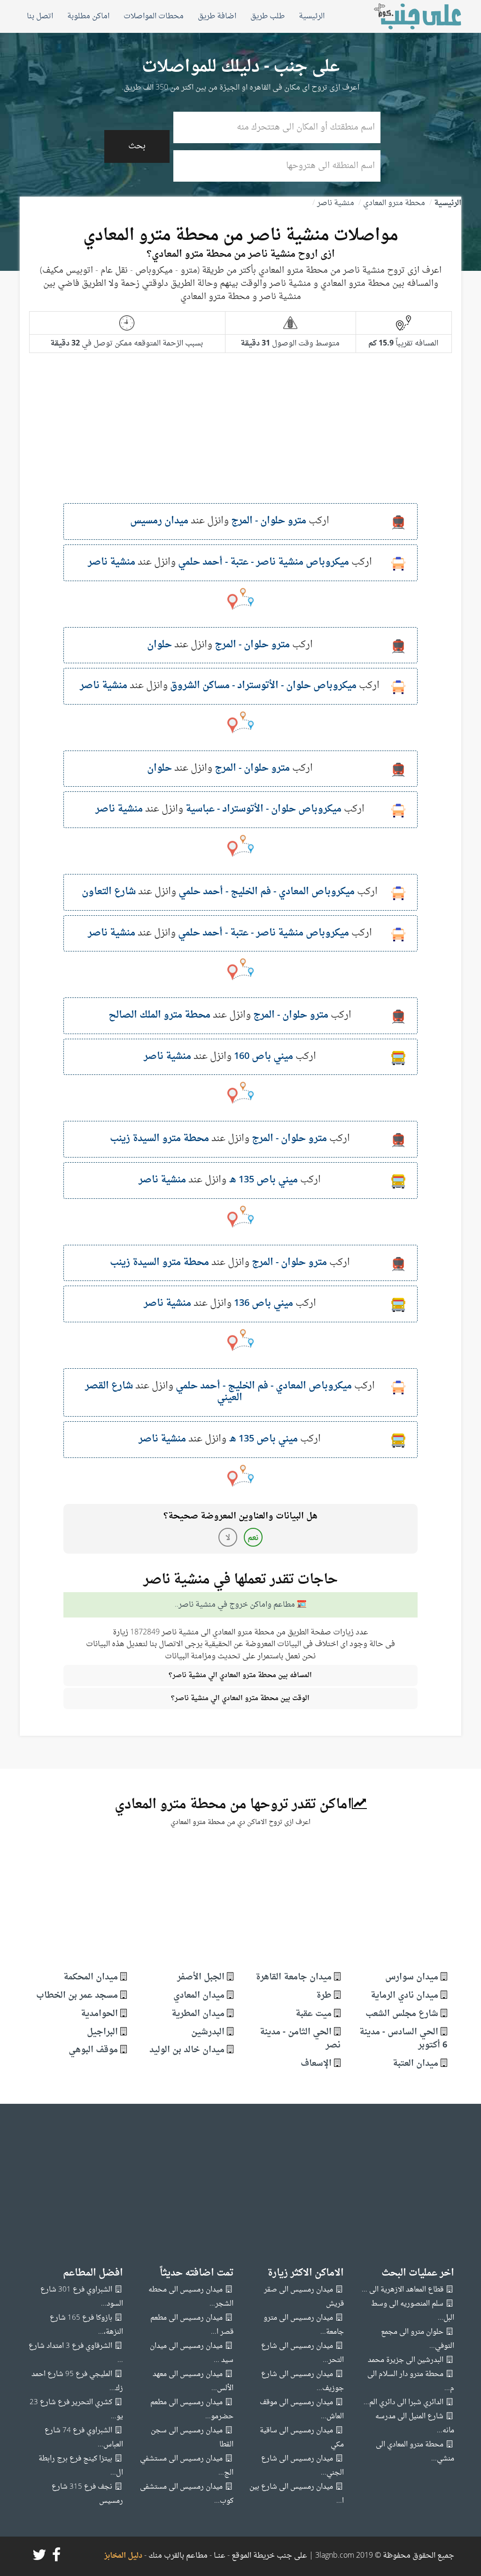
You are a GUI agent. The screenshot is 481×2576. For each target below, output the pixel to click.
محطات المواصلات (154, 16)
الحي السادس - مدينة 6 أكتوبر (403, 2039)
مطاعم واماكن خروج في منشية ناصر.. (235, 1605)
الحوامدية (99, 2014)
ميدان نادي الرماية (404, 1996)
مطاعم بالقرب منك (178, 2556)
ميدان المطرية (198, 2014)
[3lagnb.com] (407, 16)
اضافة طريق (217, 16)
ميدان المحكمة (91, 1977)
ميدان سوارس (412, 1977)
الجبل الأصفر (201, 1977)
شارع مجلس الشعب (402, 2014)
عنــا (220, 2556)
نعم (253, 1538)
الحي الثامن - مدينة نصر (300, 2039)
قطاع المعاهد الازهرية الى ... (403, 2290)
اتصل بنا (40, 16)
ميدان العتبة (415, 2064)
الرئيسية (312, 16)
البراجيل (102, 2032)
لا (228, 1538)
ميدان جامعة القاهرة (294, 1977)
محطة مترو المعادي (394, 203)
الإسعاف (316, 2064)
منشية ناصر (336, 203)
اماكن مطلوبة (88, 16)
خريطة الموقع (252, 2556)
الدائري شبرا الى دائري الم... (403, 2403)
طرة (324, 1996)
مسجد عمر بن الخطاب (77, 1996)
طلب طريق (268, 16)
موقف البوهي (93, 2050)
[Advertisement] (240, 437)
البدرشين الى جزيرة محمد (406, 2360)
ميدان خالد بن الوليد (187, 2050)
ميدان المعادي (199, 1996)
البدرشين (208, 2032)
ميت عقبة (314, 2014)
